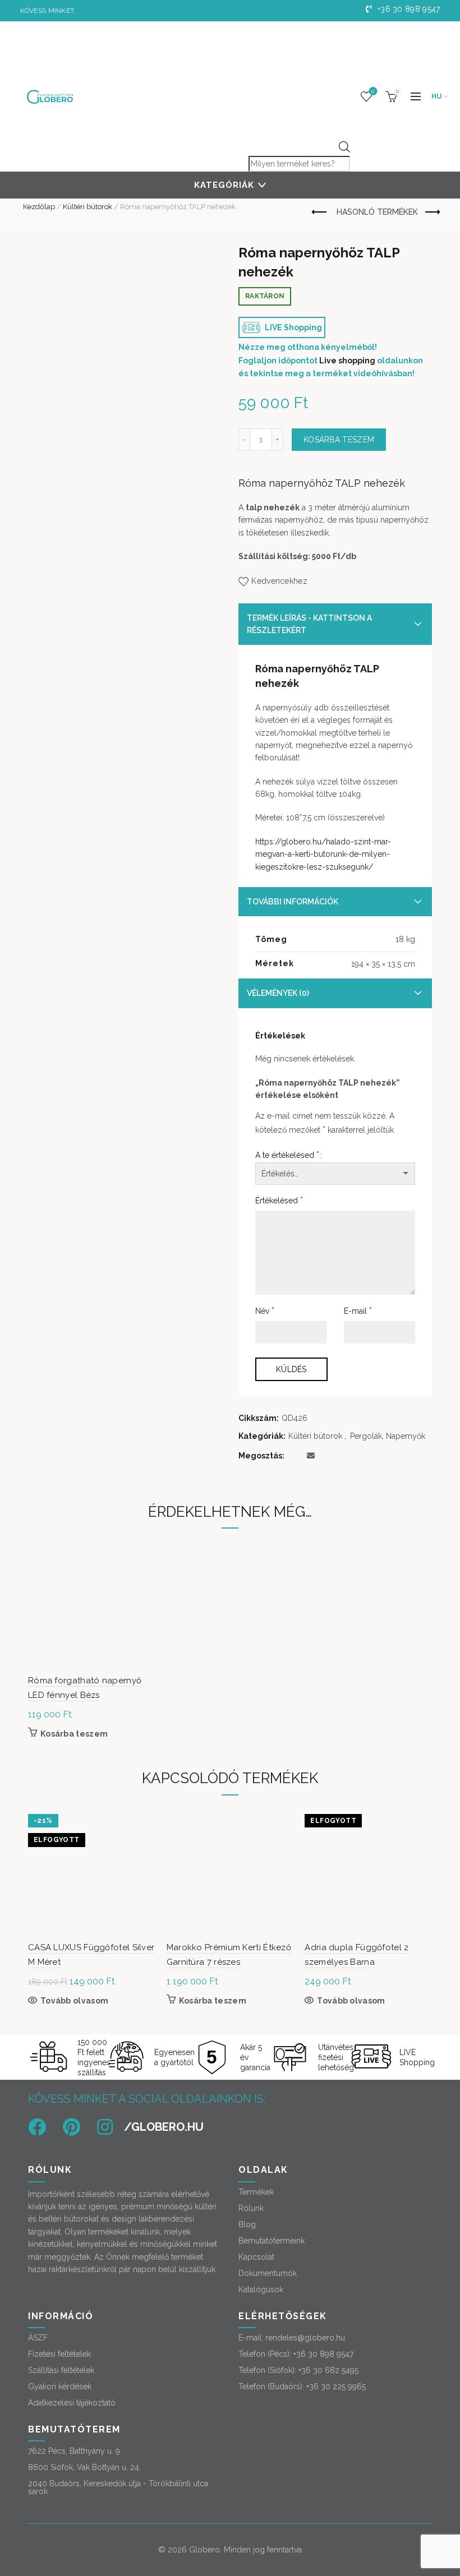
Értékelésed (279, 1200)
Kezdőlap (39, 207)
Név (265, 1311)
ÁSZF (38, 2338)
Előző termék (320, 213)
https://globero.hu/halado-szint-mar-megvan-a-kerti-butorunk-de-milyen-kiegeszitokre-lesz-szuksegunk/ (323, 854)
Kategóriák (224, 185)
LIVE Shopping (293, 327)
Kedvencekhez (279, 581)
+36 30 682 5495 (328, 2370)
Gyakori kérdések (60, 2386)
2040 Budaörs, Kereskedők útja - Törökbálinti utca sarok (118, 2487)
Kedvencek (373, 91)
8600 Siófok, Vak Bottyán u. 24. (84, 2467)
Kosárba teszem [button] (74, 1734)
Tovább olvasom (74, 2001)
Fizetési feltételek (59, 2354)
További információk (293, 902)
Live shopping (347, 361)
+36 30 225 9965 (336, 2386)
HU (437, 96)
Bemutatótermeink (272, 2241)
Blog (247, 2224)
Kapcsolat (256, 2257)
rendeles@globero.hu (305, 2338)
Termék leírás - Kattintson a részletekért (309, 624)
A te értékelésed (287, 1155)
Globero (204, 2550)
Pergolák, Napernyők (388, 1436)
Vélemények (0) (278, 993)
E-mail (358, 1311)
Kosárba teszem (339, 440)
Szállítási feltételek (61, 2370)
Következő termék (432, 213)
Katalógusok (261, 2289)
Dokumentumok (268, 2273)
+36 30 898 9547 (408, 9)
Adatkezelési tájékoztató (72, 2403)
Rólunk (251, 2208)
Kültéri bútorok (88, 207)
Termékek (256, 2192)
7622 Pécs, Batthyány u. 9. (75, 2451)
